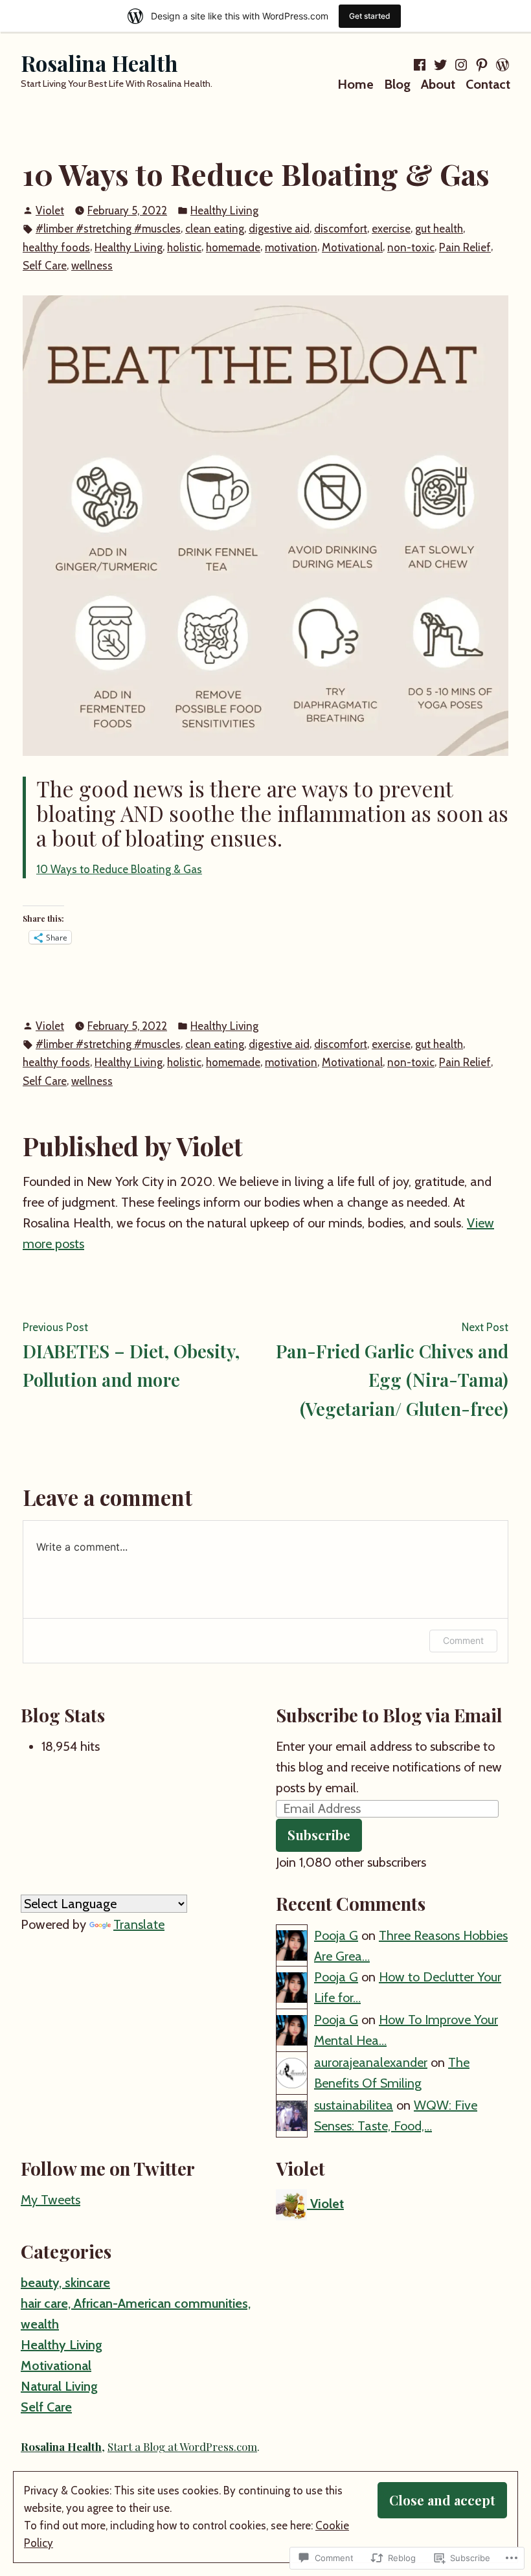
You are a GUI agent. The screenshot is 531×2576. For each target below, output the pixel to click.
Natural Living (59, 2386)
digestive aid (279, 229)
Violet (50, 211)
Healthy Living (224, 211)
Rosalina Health (99, 63)
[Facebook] (421, 65)
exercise (391, 229)
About (438, 84)
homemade (233, 247)
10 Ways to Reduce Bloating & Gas (119, 869)
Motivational (352, 247)
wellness (92, 266)
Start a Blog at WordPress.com (182, 2446)
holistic (184, 247)
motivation (291, 247)
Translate (139, 1924)
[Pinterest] (482, 65)
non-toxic (411, 247)
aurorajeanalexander (371, 2062)
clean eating (215, 229)
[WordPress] (501, 65)
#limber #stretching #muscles (108, 229)
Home (356, 84)
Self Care (45, 266)
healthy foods (56, 247)
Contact (488, 84)
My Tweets (51, 2200)
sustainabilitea (354, 2105)
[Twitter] (440, 65)
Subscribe (319, 1835)
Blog (397, 84)
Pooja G (336, 1935)
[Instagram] (461, 65)
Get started (370, 16)
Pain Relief (465, 247)
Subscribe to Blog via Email (389, 1715)
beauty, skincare (65, 2283)
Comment (463, 1640)
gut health (439, 229)
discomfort (341, 229)
